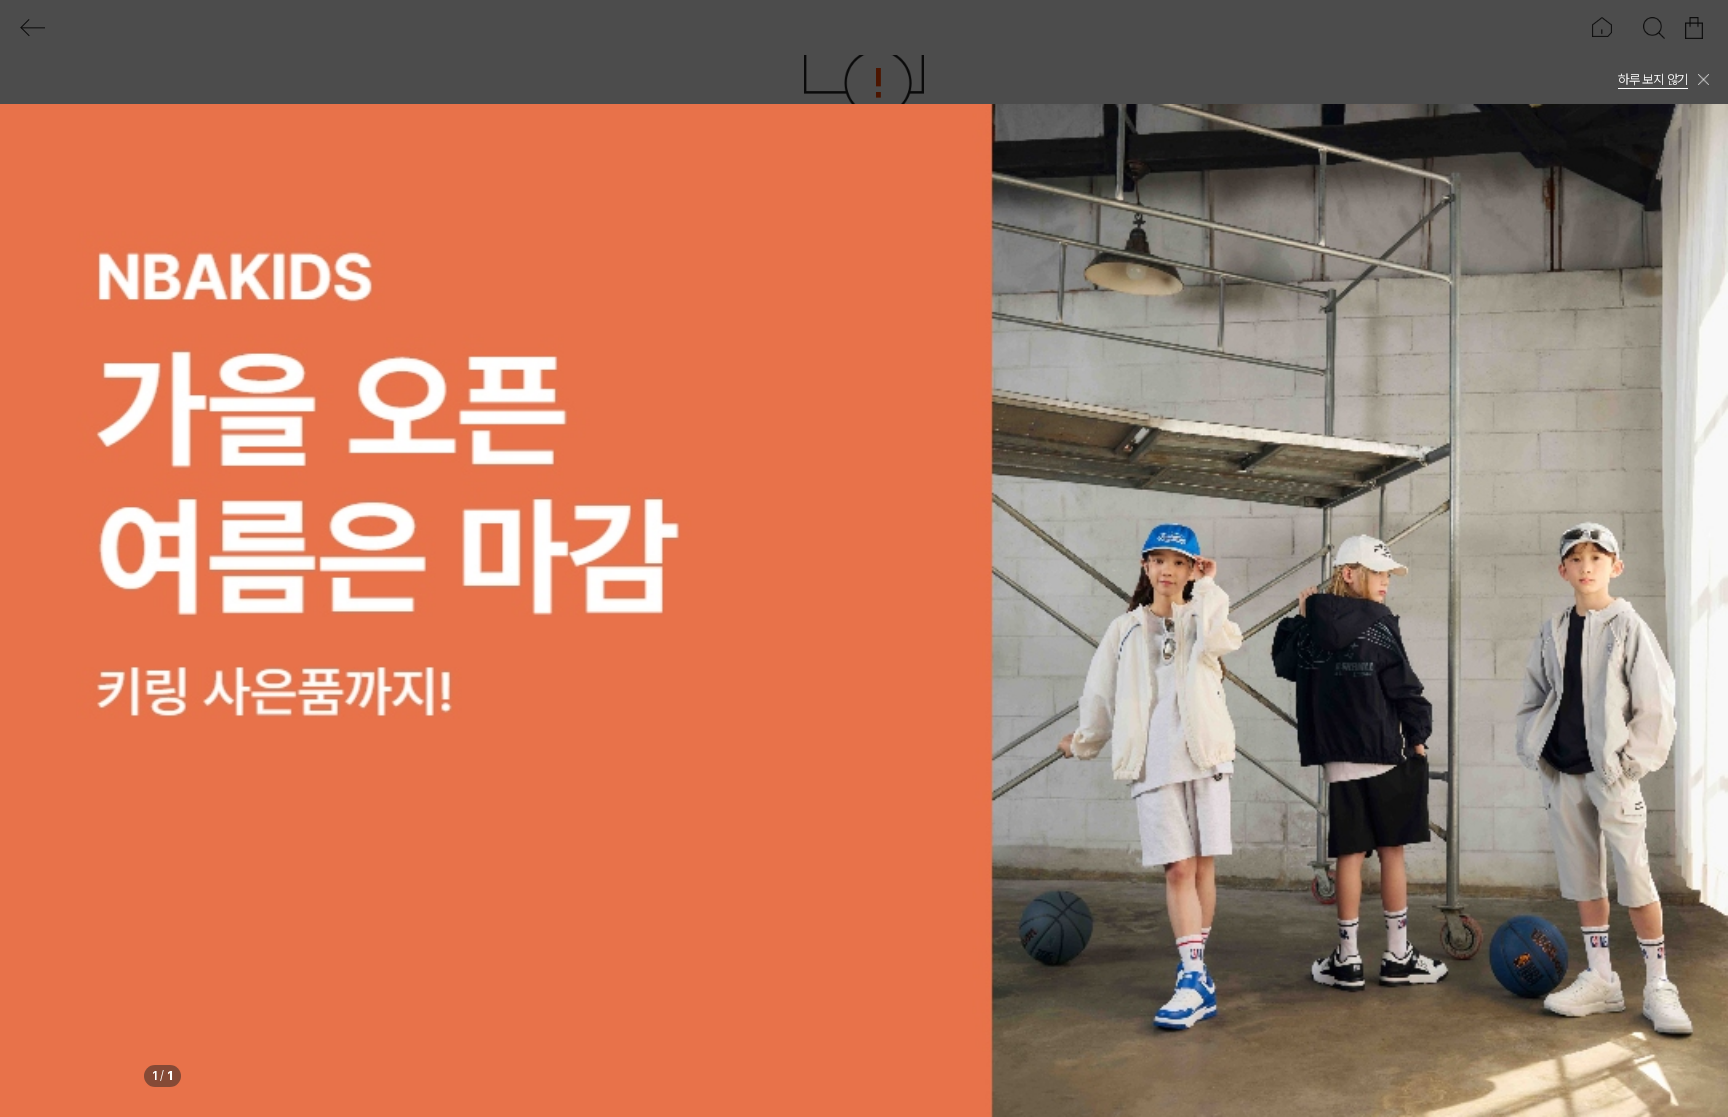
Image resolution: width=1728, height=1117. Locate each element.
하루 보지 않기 (1653, 79)
